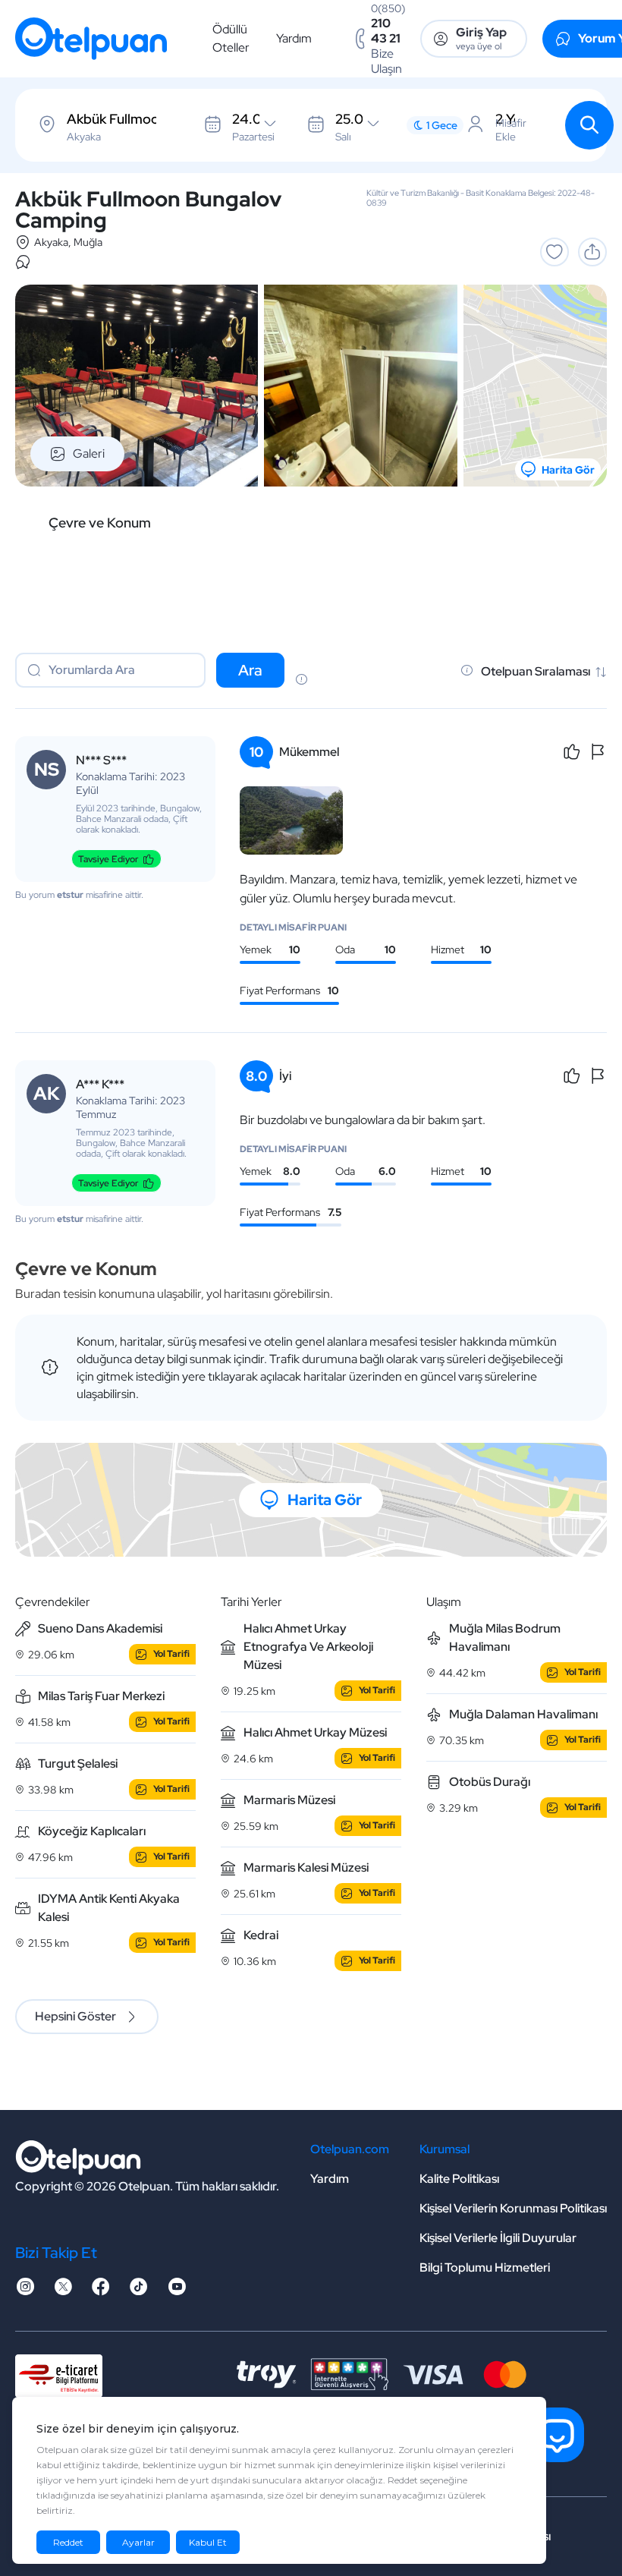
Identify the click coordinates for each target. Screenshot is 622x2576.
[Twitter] (63, 2291)
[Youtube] (177, 2291)
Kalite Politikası (459, 2179)
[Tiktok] (139, 2291)
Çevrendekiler (53, 1602)
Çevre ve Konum (100, 523)
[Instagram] (25, 2291)
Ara (250, 670)
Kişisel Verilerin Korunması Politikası (513, 2208)
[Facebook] (101, 2291)
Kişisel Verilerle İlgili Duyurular (498, 2238)
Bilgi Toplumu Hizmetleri (485, 2267)
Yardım (294, 38)
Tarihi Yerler (251, 1602)
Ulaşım (444, 1602)
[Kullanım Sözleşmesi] (301, 681)
